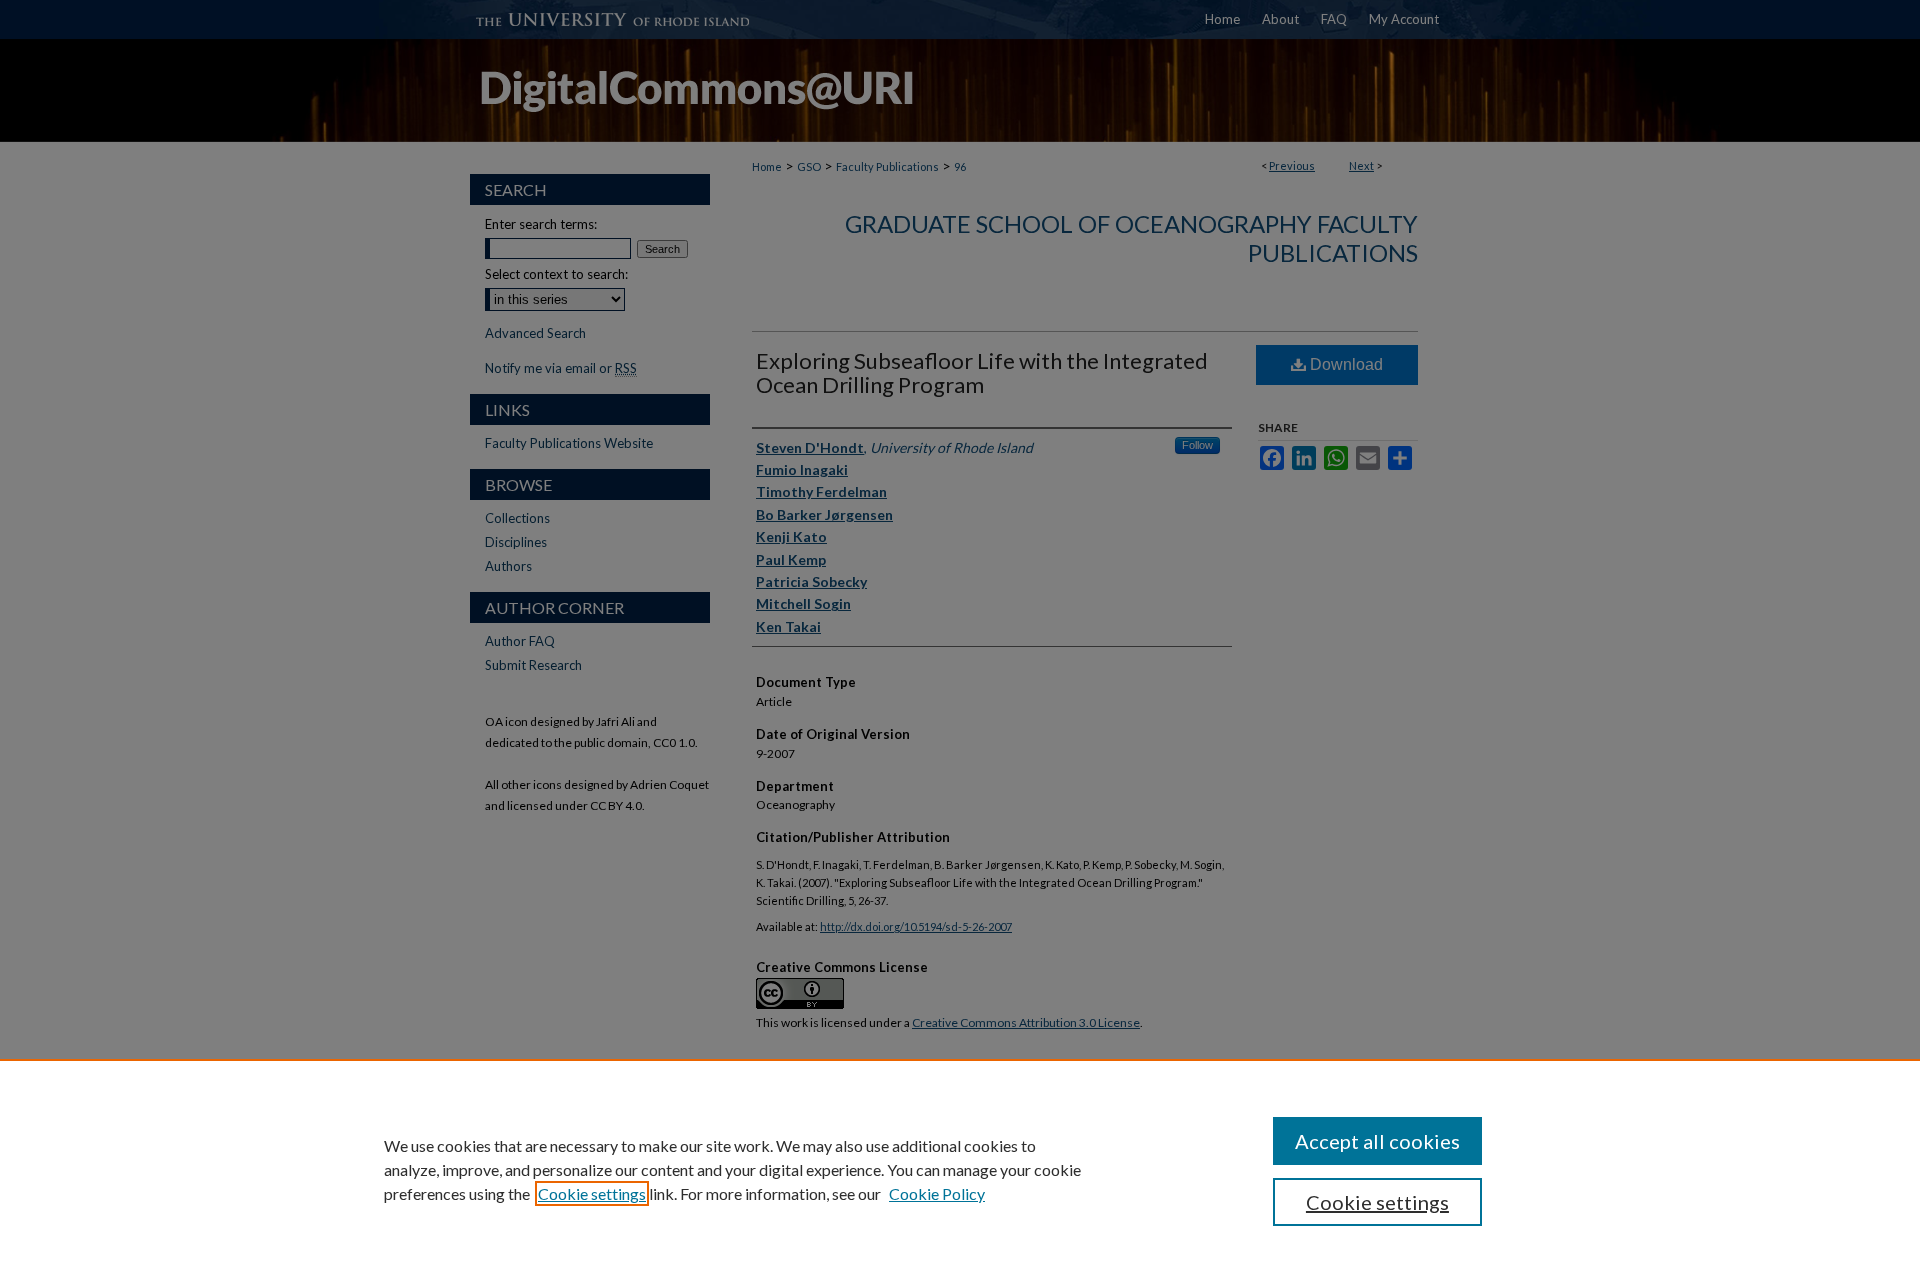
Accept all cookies (1377, 1141)
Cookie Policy (937, 1193)
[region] (960, 1169)
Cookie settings (592, 1193)
